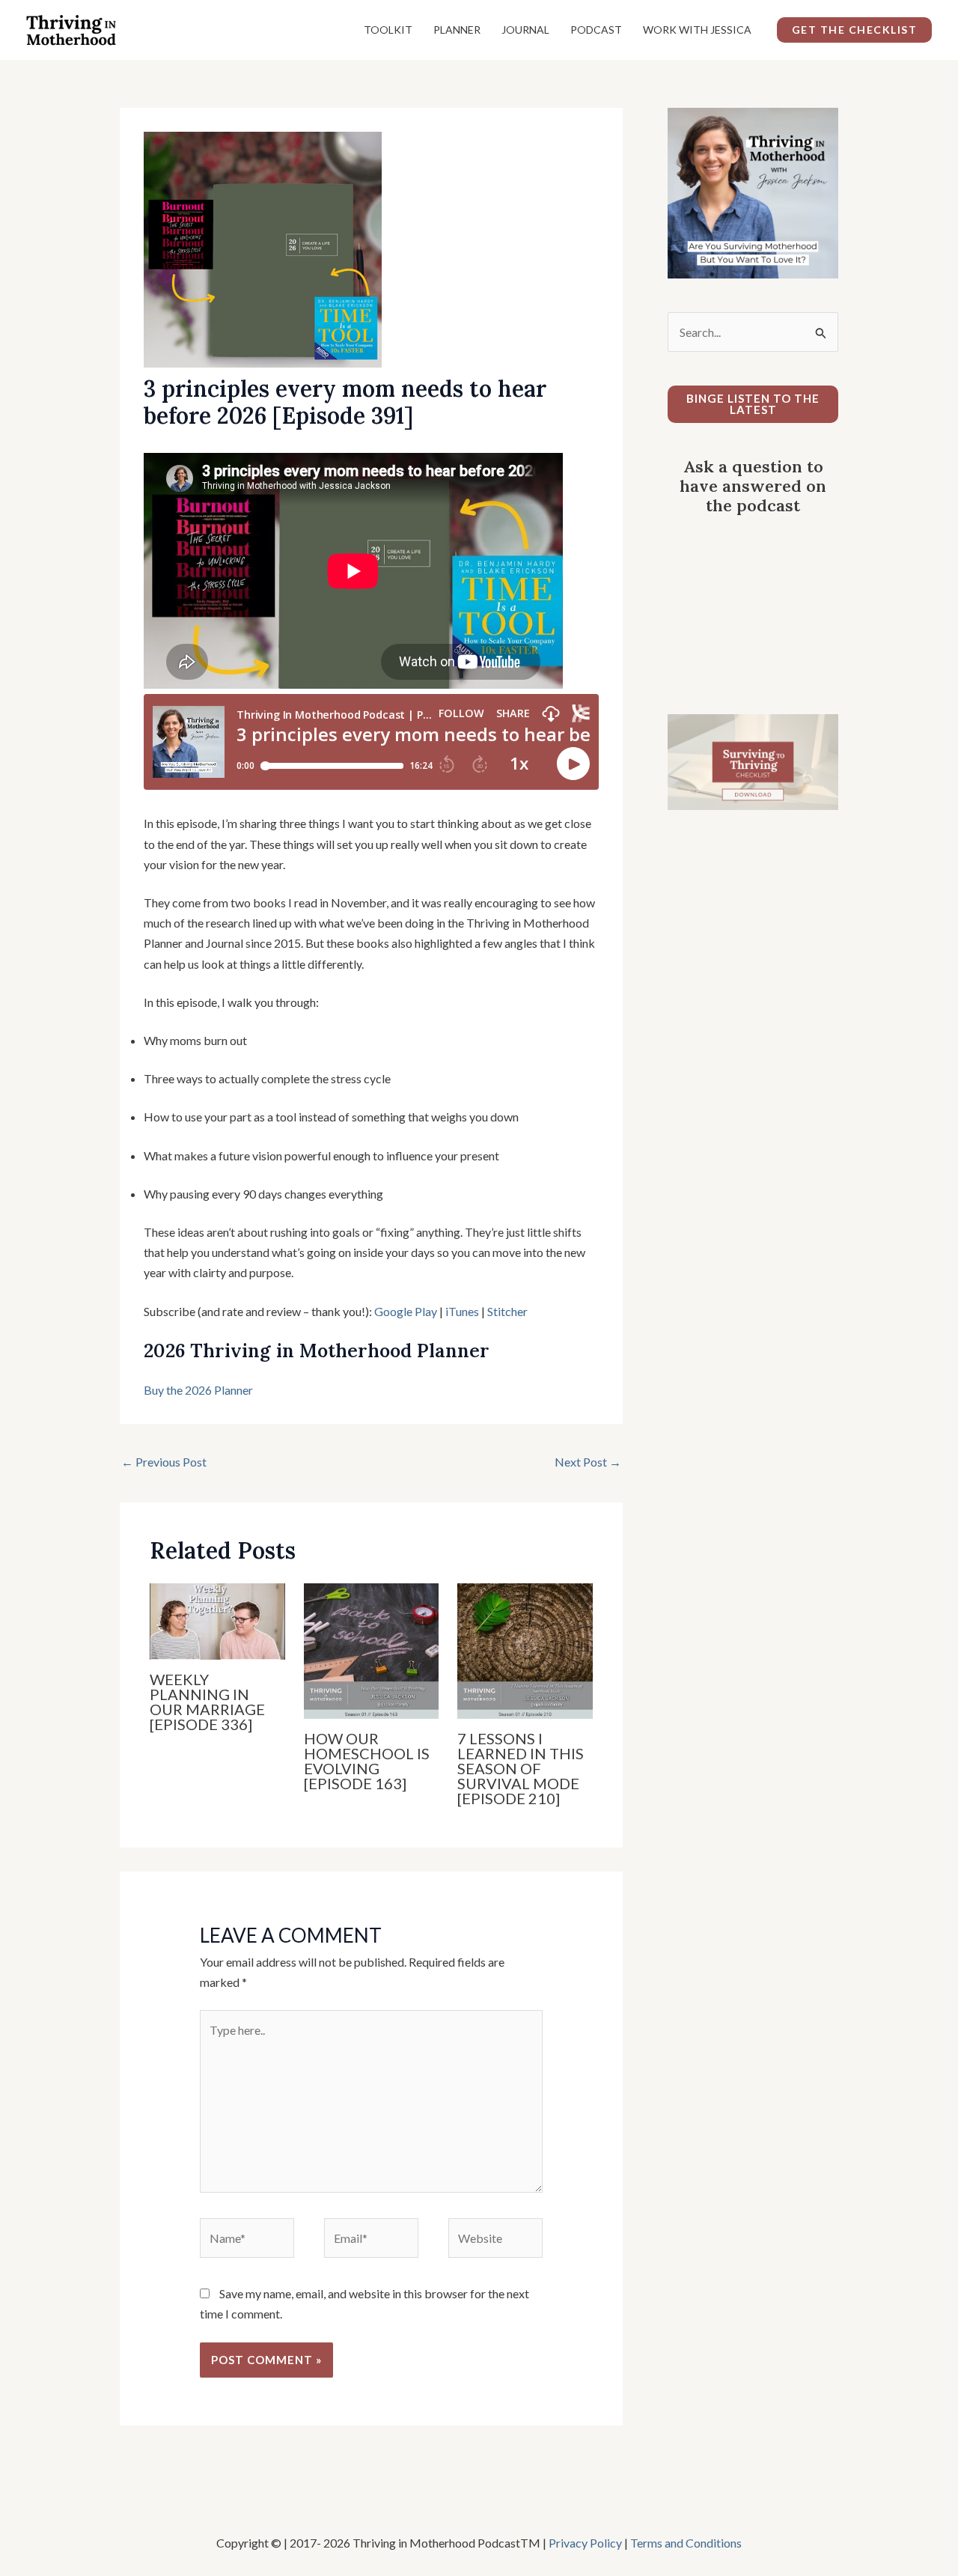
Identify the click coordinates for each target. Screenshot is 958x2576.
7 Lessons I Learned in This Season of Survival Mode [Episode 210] (521, 1768)
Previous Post (164, 1462)
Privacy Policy (585, 2543)
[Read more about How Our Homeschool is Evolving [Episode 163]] (372, 1650)
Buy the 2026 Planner (198, 1390)
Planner (457, 30)
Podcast (596, 30)
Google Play (406, 1311)
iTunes (461, 1311)
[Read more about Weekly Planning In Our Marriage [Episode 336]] (217, 1620)
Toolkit (388, 30)
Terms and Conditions (686, 2543)
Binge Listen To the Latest (753, 404)
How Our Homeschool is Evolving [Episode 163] (367, 1761)
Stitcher (507, 1311)
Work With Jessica (697, 30)
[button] (855, 30)
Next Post (588, 1462)
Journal (525, 30)
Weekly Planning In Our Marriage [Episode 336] (207, 1702)
